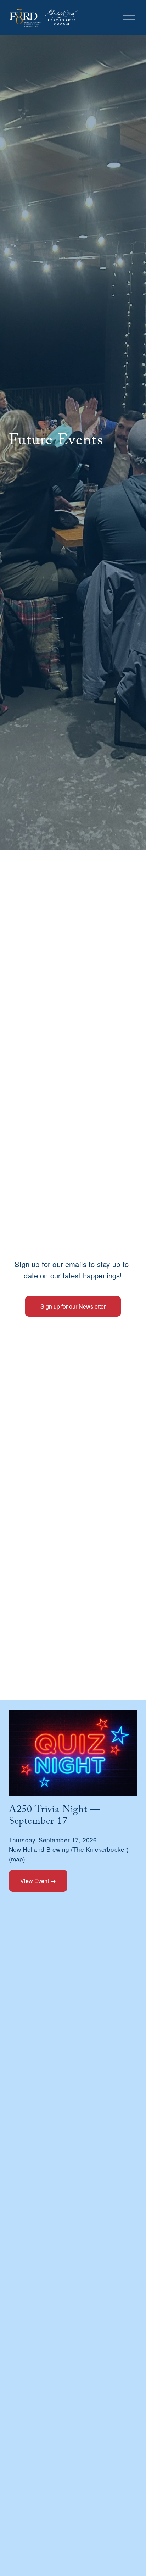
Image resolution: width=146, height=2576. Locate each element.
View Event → (38, 1881)
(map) (17, 1859)
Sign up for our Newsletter (73, 1306)
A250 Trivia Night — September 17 (55, 1817)
